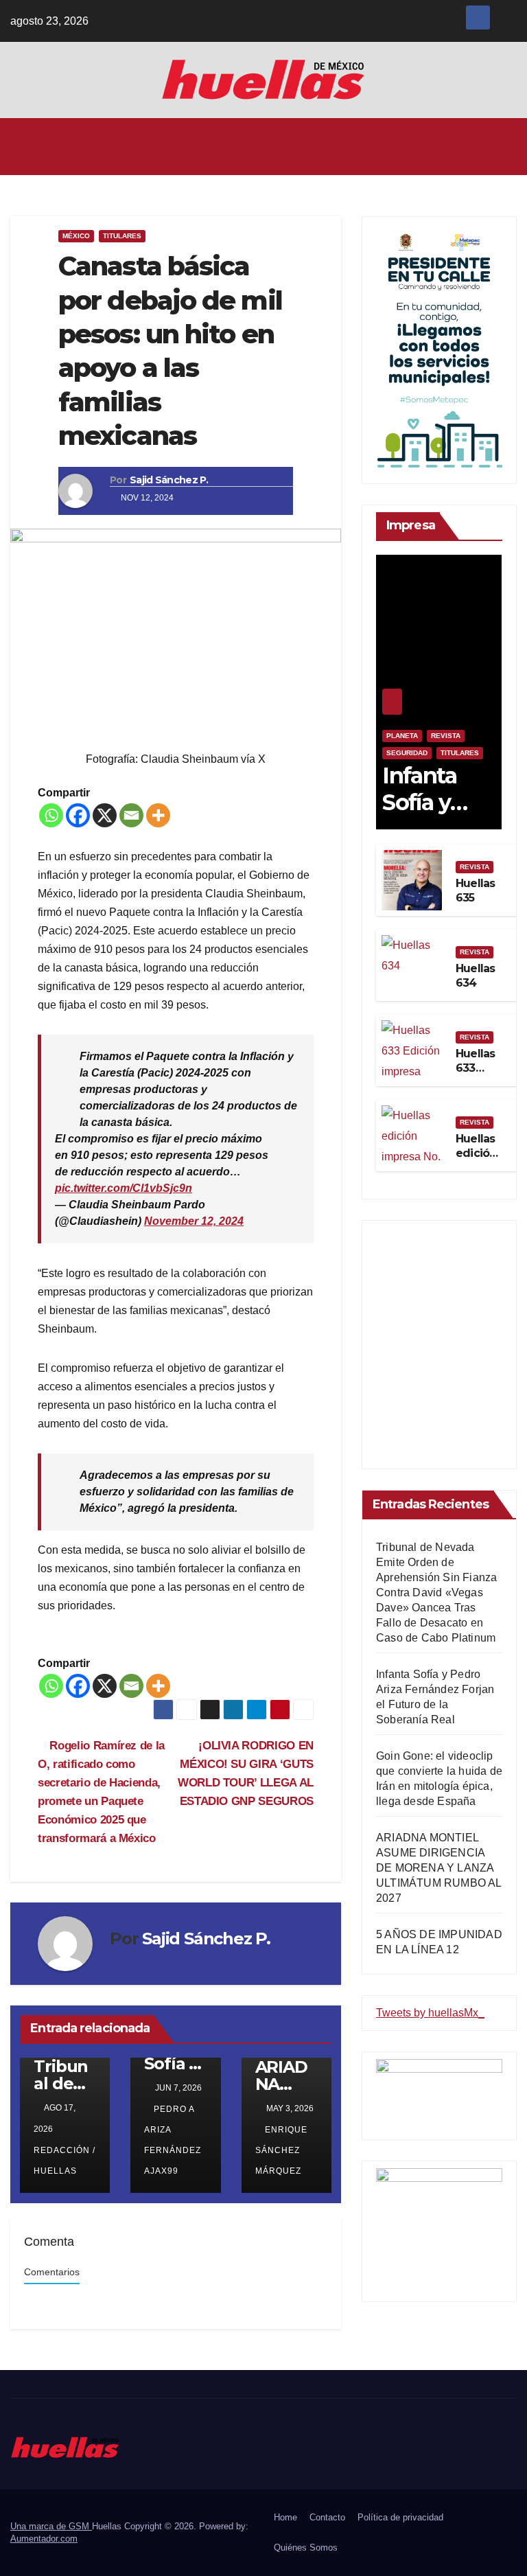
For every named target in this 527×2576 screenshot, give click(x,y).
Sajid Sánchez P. (169, 480)
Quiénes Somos (306, 2548)
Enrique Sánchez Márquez (281, 2150)
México (76, 236)
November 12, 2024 (194, 1221)
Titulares (122, 236)
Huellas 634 (475, 976)
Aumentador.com (44, 2539)
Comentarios (52, 2272)
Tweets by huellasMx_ (430, 2013)
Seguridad (407, 753)
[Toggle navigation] (504, 146)
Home (285, 2517)
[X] (105, 815)
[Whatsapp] (51, 815)
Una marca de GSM (51, 2526)
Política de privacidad (400, 2517)
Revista (446, 736)
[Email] (131, 815)
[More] (158, 815)
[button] (258, 147)
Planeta (402, 736)
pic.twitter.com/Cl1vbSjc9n (124, 1188)
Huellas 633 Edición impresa (478, 1075)
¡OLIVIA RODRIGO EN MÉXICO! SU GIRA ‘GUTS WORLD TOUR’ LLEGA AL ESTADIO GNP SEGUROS (246, 1773)
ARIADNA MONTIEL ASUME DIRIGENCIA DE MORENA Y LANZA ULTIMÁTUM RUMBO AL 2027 (439, 1868)
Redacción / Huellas (65, 2161)
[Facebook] (78, 815)
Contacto (327, 2517)
